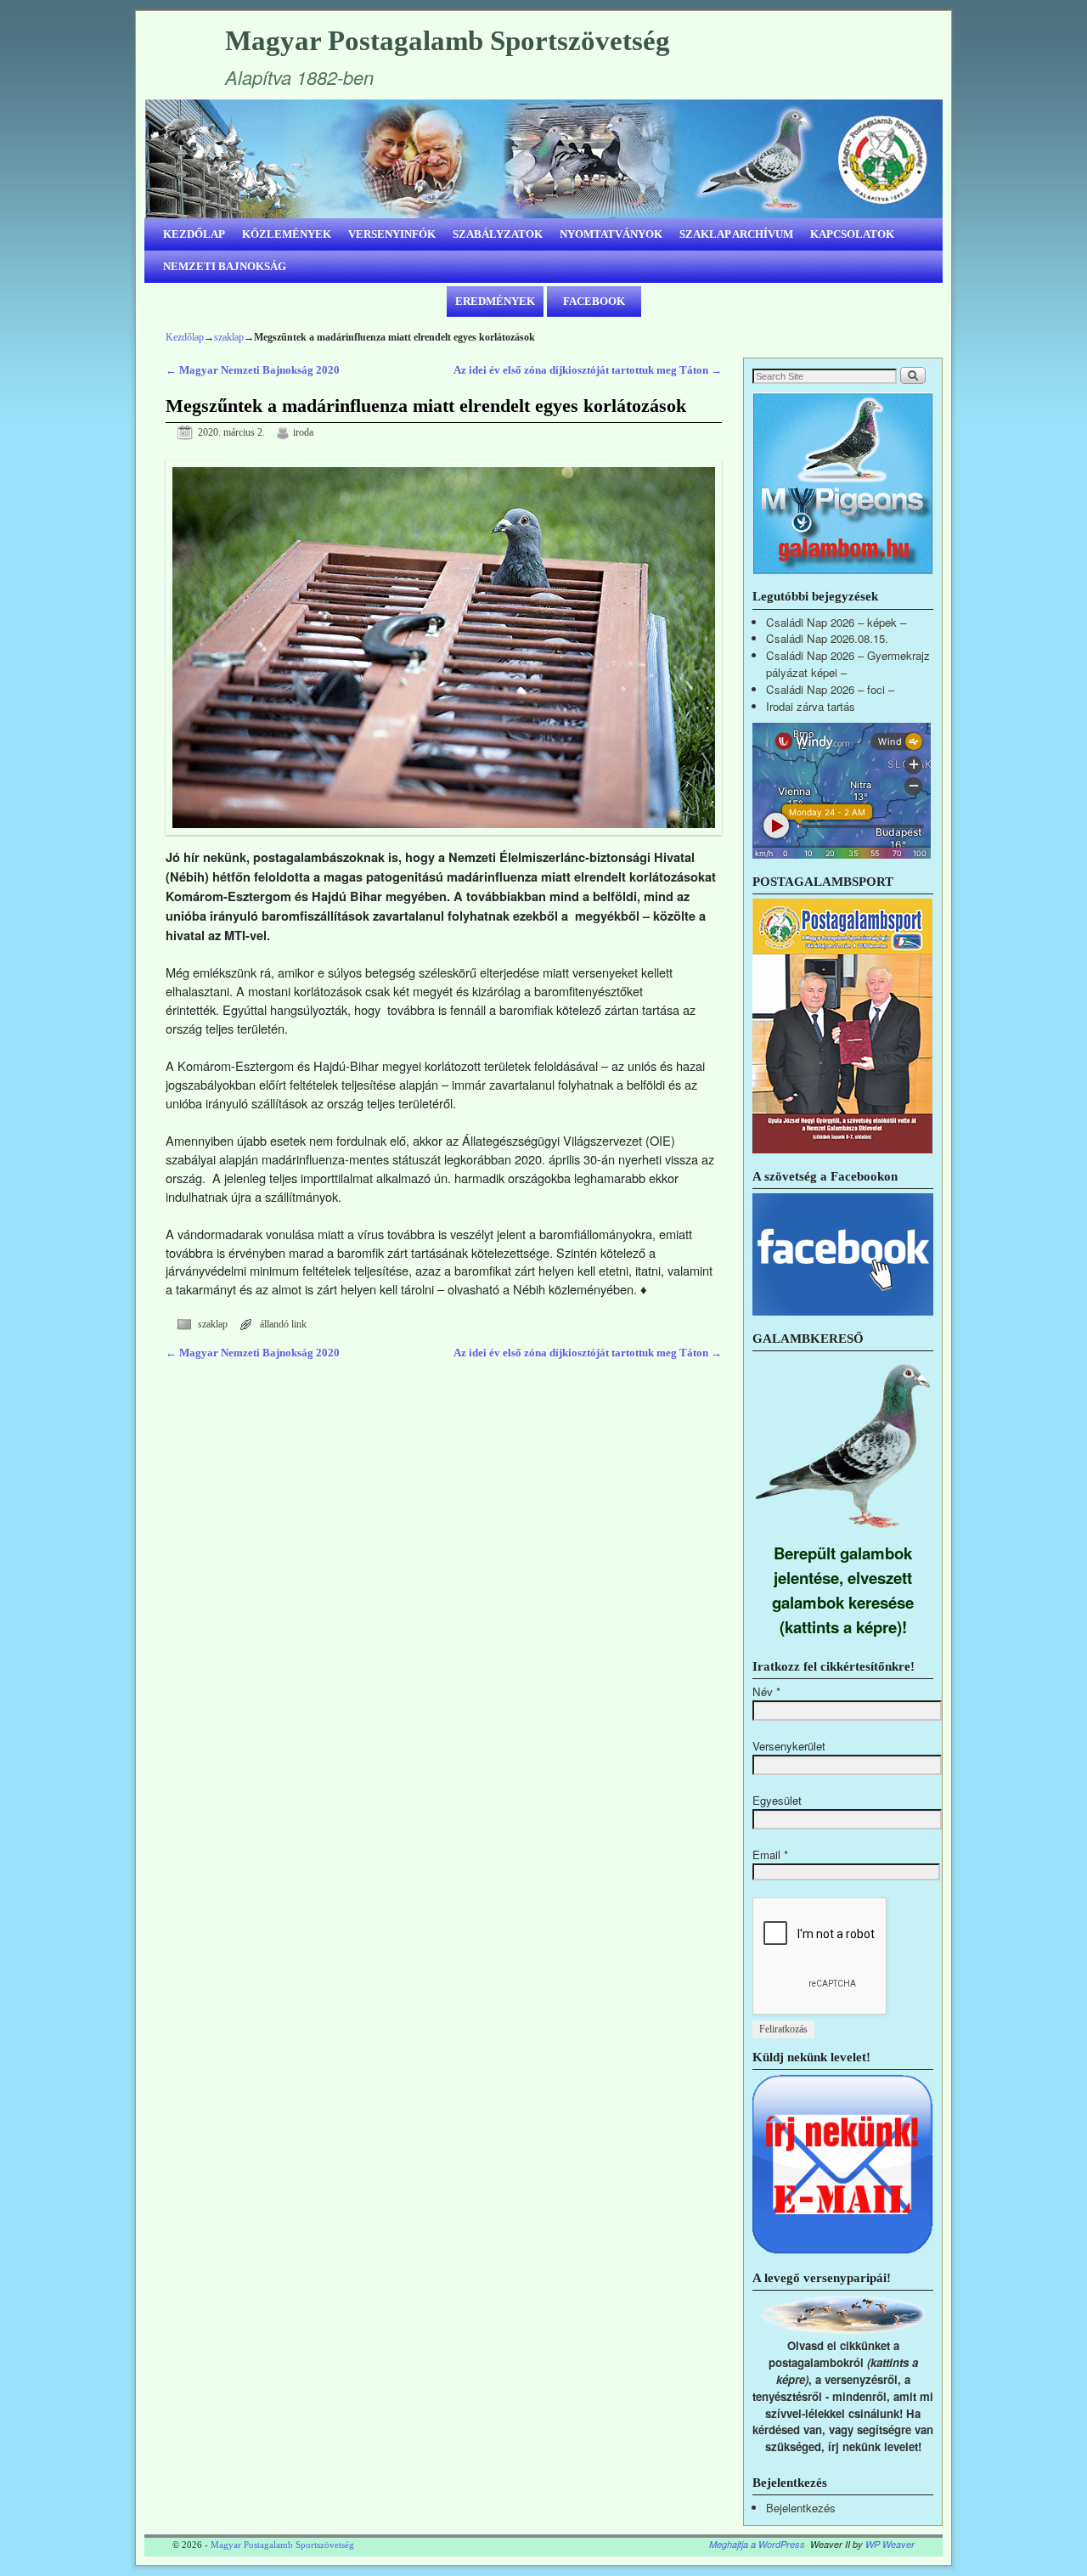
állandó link (283, 1325)
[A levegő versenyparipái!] (843, 2329)
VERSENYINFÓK (392, 234)
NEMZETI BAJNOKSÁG (225, 266)
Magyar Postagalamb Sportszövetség (448, 41)
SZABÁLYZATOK (498, 234)
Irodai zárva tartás (811, 706)
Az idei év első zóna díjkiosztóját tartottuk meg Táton (588, 370)
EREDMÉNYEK (495, 301)
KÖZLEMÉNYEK (287, 234)
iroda (303, 433)
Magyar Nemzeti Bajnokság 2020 (253, 370)
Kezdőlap (185, 337)
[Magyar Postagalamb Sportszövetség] (543, 159)
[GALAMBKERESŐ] (843, 1532)
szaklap (229, 337)
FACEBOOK (594, 301)
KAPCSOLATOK (852, 234)
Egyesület (777, 1800)
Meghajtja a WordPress (757, 2544)
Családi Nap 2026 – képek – (836, 622)
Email (770, 1854)
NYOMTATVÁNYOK (611, 234)
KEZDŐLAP (194, 234)
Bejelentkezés (801, 2508)
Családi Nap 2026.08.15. (827, 638)
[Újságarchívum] (842, 1149)
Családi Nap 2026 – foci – (830, 689)
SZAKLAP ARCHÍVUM (736, 234)
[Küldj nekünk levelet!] (843, 2250)
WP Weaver (890, 2544)
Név (766, 1691)
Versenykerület (789, 1746)
